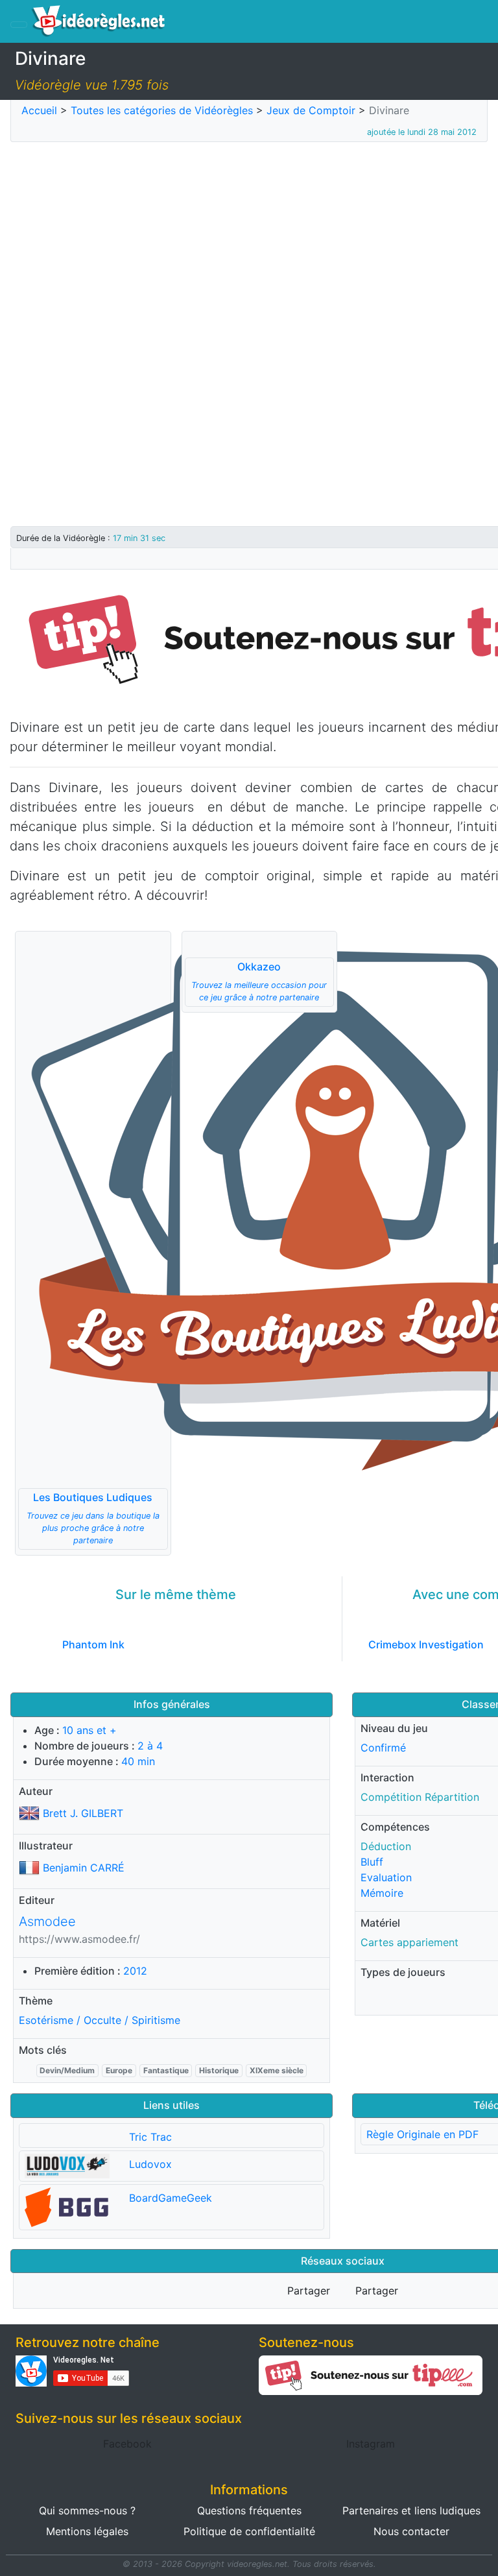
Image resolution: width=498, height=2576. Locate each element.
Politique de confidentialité (249, 2531)
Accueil (39, 110)
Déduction (386, 1846)
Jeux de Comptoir (311, 110)
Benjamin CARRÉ (84, 1868)
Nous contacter (411, 2531)
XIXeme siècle (277, 2070)
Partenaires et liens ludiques (411, 2510)
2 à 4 (150, 1746)
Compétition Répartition (420, 1797)
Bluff (372, 1862)
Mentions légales (87, 2531)
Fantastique (166, 2070)
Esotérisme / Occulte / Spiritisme (100, 2020)
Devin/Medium (67, 2070)
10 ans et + (89, 1730)
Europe (119, 2070)
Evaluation (386, 1877)
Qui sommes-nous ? (87, 2510)
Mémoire (382, 1893)
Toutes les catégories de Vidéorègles (162, 110)
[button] (93, 1243)
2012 (135, 1971)
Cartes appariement (409, 1942)
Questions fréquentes (249, 2510)
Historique (219, 2070)
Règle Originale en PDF (422, 2134)
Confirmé (383, 1748)
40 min (138, 1761)
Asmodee (47, 1921)
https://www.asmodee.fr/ (79, 1939)
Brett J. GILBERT (83, 1813)
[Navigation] (19, 25)
